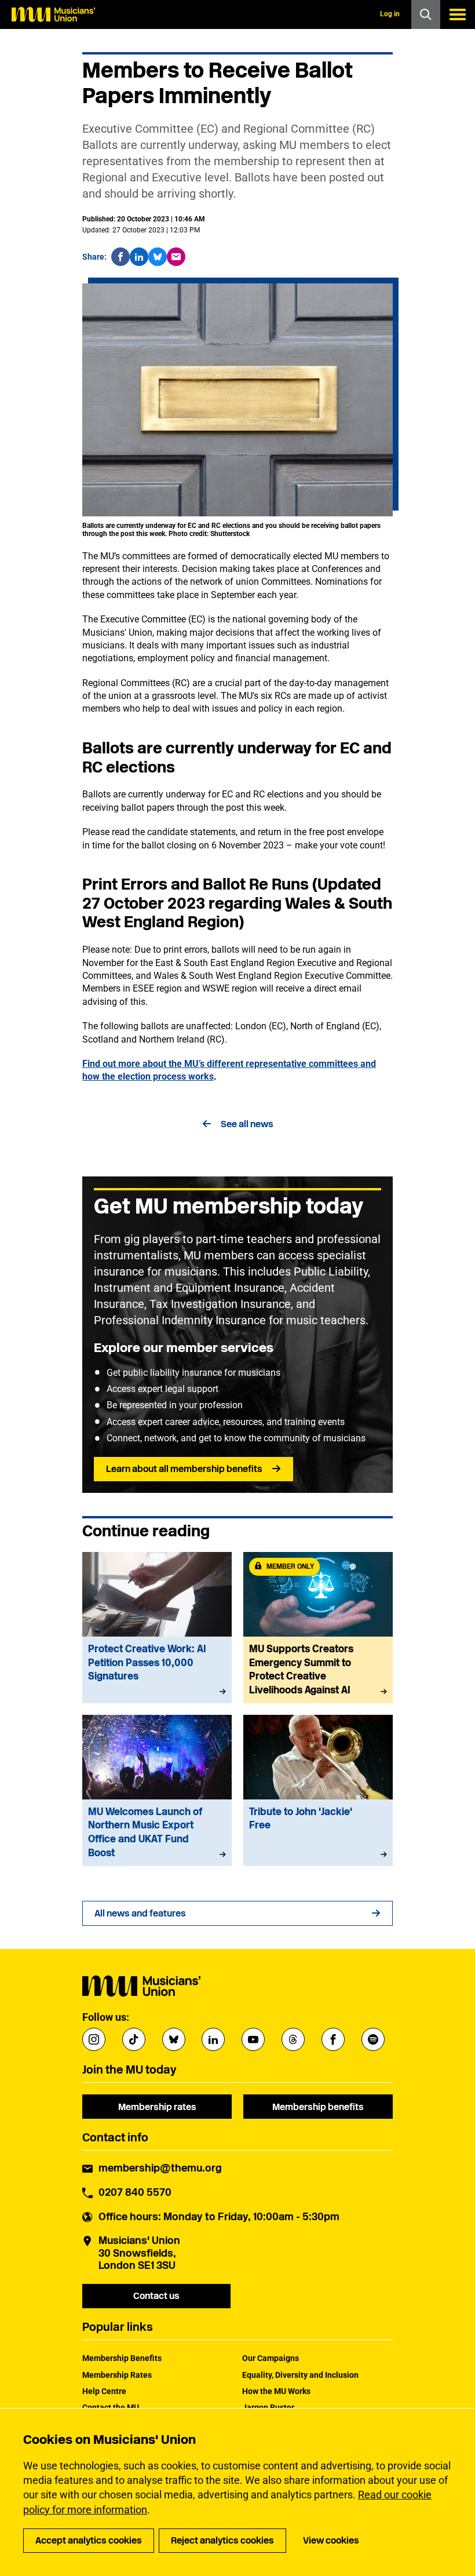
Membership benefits (318, 2107)
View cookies (331, 2540)
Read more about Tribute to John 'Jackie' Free (318, 1790)
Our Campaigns (271, 2358)
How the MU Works (276, 2391)
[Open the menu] (458, 14)
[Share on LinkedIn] (139, 257)
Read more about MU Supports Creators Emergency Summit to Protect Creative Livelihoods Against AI (318, 1628)
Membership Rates (117, 2375)
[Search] (426, 14)
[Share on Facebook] (120, 257)
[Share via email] (176, 257)
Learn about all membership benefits (184, 1469)
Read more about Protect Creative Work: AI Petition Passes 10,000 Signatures (157, 1628)
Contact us (156, 2296)
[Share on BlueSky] (158, 257)
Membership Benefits (122, 2358)
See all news (247, 1124)
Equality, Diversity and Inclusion (300, 2375)
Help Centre (104, 2391)
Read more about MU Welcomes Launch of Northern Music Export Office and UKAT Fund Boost (157, 1790)
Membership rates (157, 2107)
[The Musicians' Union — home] (53, 14)
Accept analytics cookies (89, 2540)
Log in (390, 14)
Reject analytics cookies (222, 2540)
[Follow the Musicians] (94, 2039)
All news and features (140, 1913)
